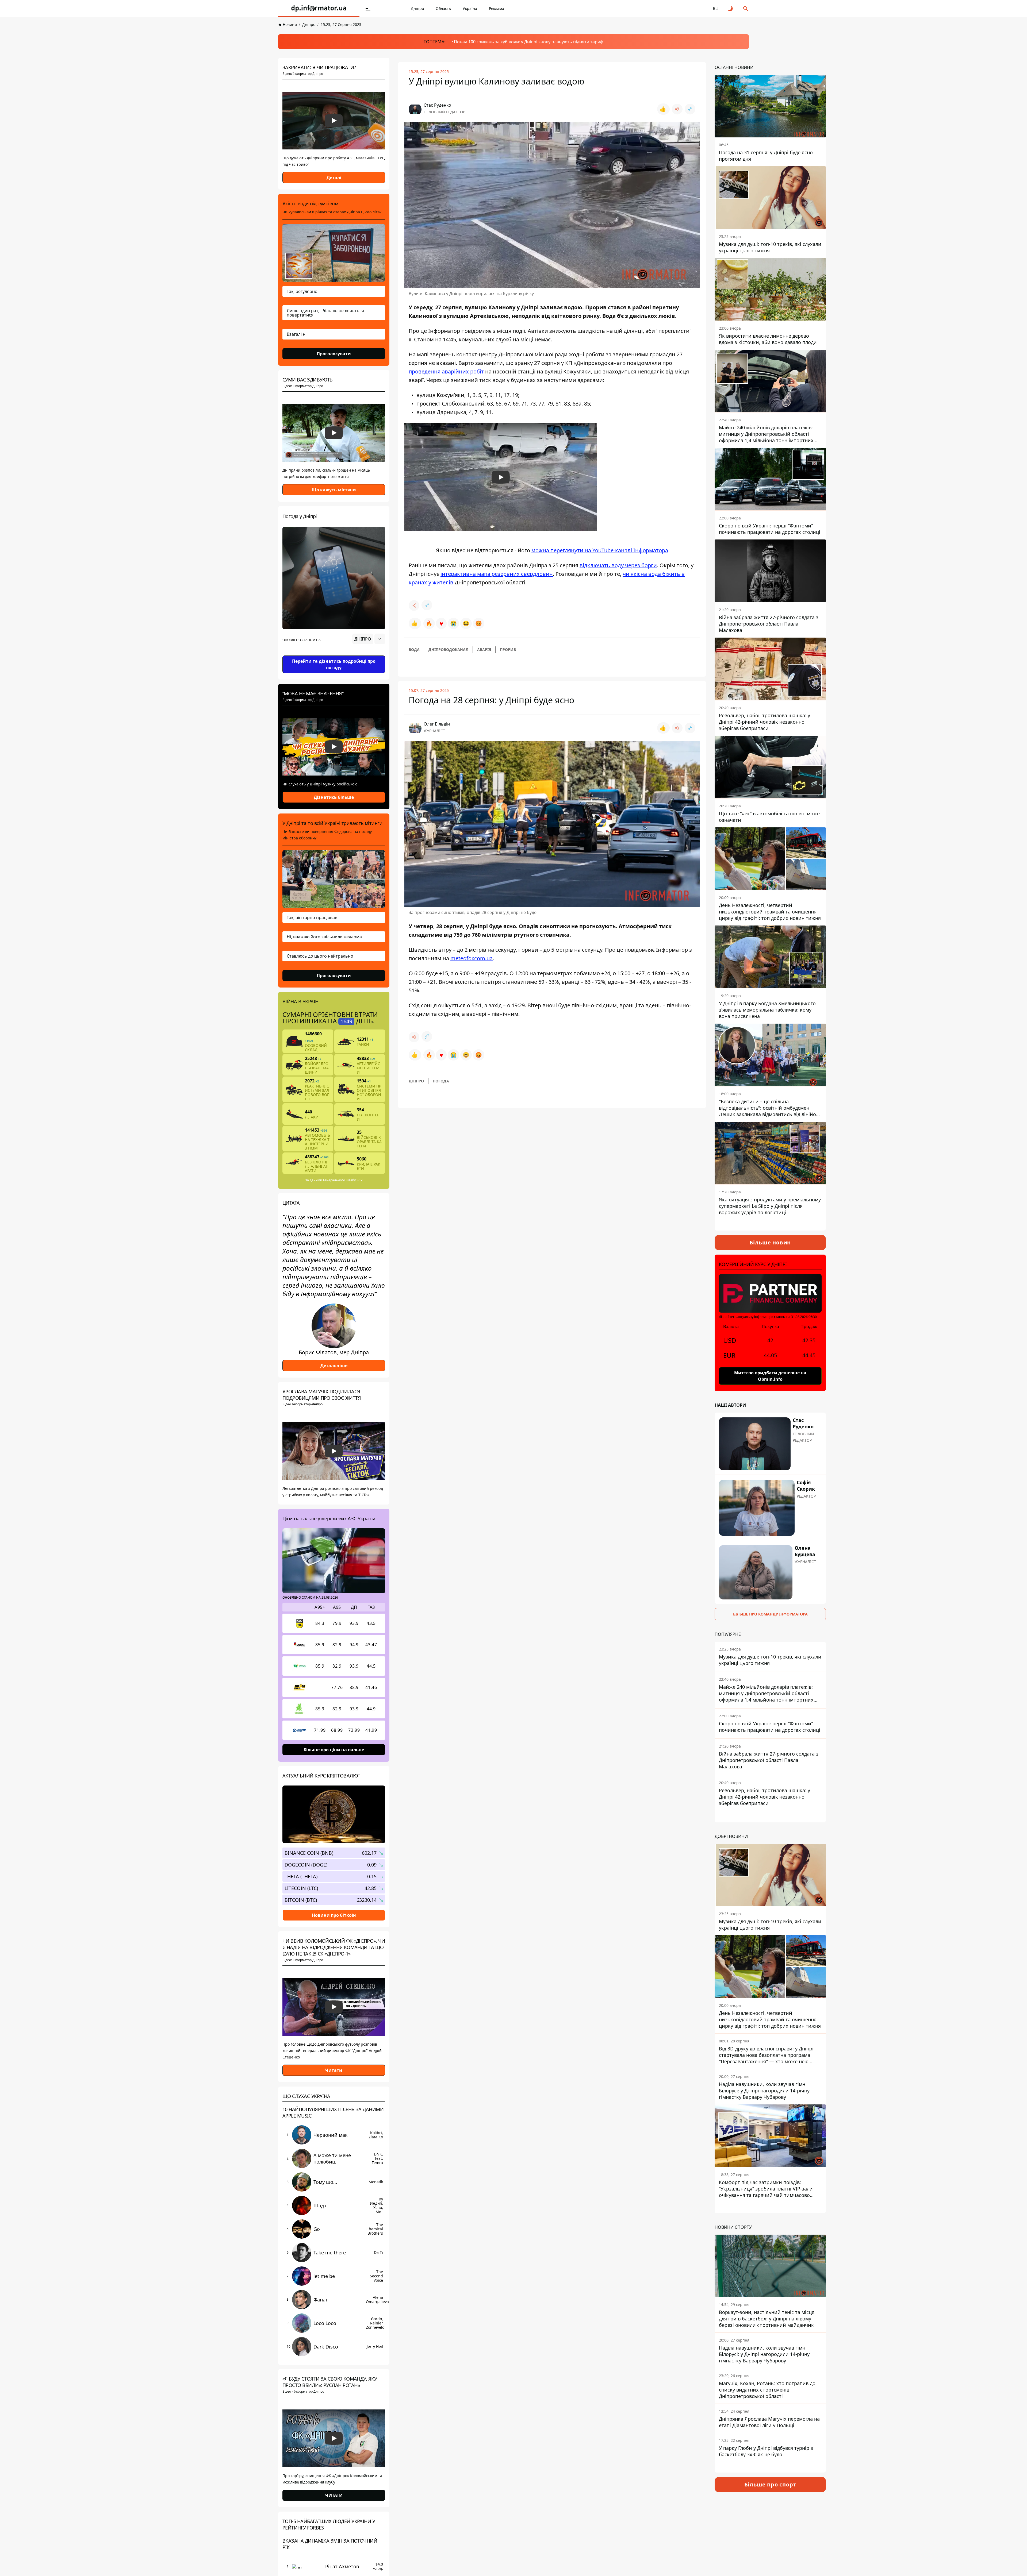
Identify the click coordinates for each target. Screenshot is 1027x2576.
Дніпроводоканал (448, 649)
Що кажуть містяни (334, 490)
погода (441, 1081)
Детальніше (334, 1366)
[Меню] (368, 9)
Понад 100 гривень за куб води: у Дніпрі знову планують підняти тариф (529, 42)
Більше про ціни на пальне (334, 1750)
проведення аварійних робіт (446, 371)
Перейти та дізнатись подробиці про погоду (334, 664)
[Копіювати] (690, 109)
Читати (334, 2070)
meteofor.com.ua (472, 958)
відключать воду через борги (618, 565)
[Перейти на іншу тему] (731, 9)
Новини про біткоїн (334, 1915)
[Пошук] (746, 9)
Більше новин (770, 1242)
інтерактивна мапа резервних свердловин (497, 574)
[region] (334, 654)
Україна (470, 8)
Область (443, 8)
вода (414, 649)
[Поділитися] (677, 109)
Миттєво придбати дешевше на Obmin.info (770, 1376)
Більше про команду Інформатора (770, 1614)
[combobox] (369, 639)
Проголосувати (334, 354)
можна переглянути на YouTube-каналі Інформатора (600, 550)
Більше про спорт (770, 2484)
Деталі (334, 178)
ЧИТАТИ (334, 2495)
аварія (484, 649)
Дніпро (417, 8)
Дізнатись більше (334, 797)
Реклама (497, 8)
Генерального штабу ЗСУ (343, 1180)
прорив (508, 649)
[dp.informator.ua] (319, 9)
